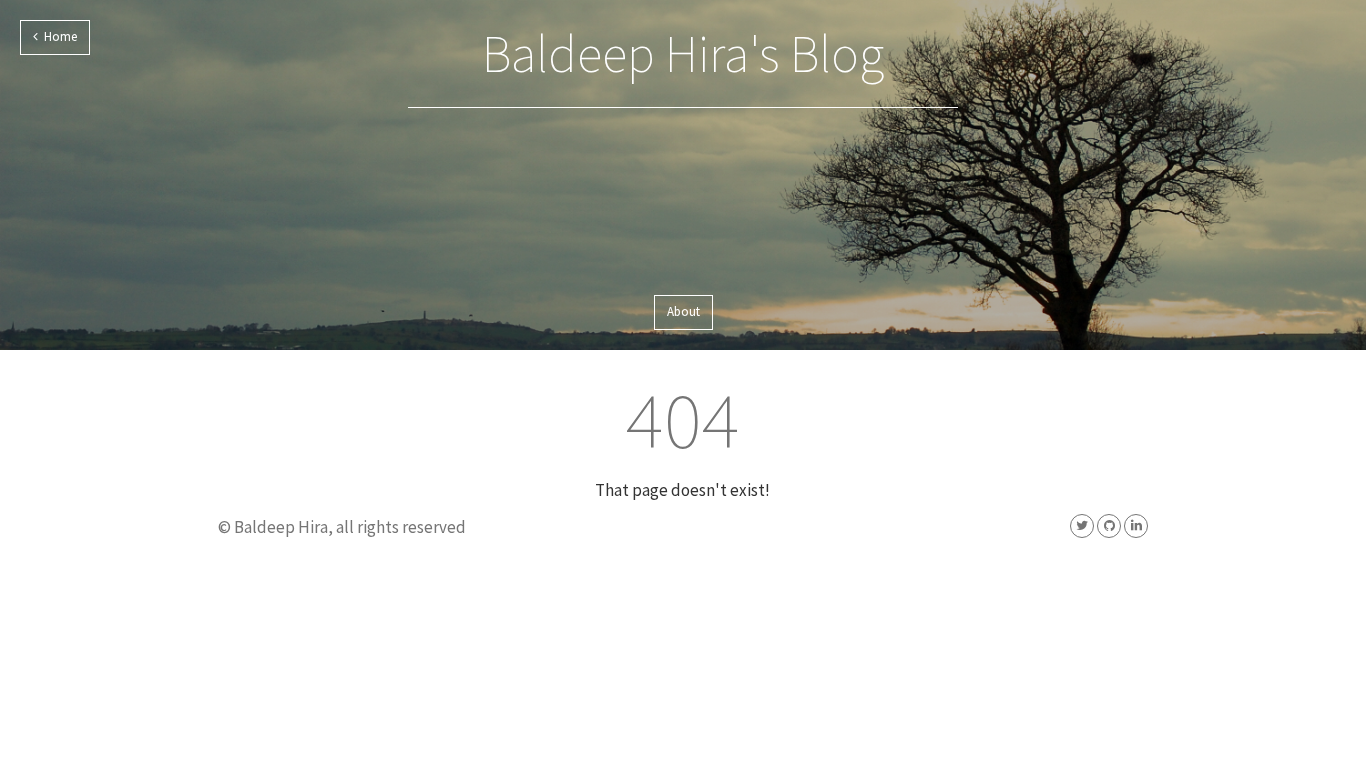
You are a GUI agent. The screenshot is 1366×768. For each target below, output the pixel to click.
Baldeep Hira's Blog (683, 53)
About (683, 311)
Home (57, 36)
